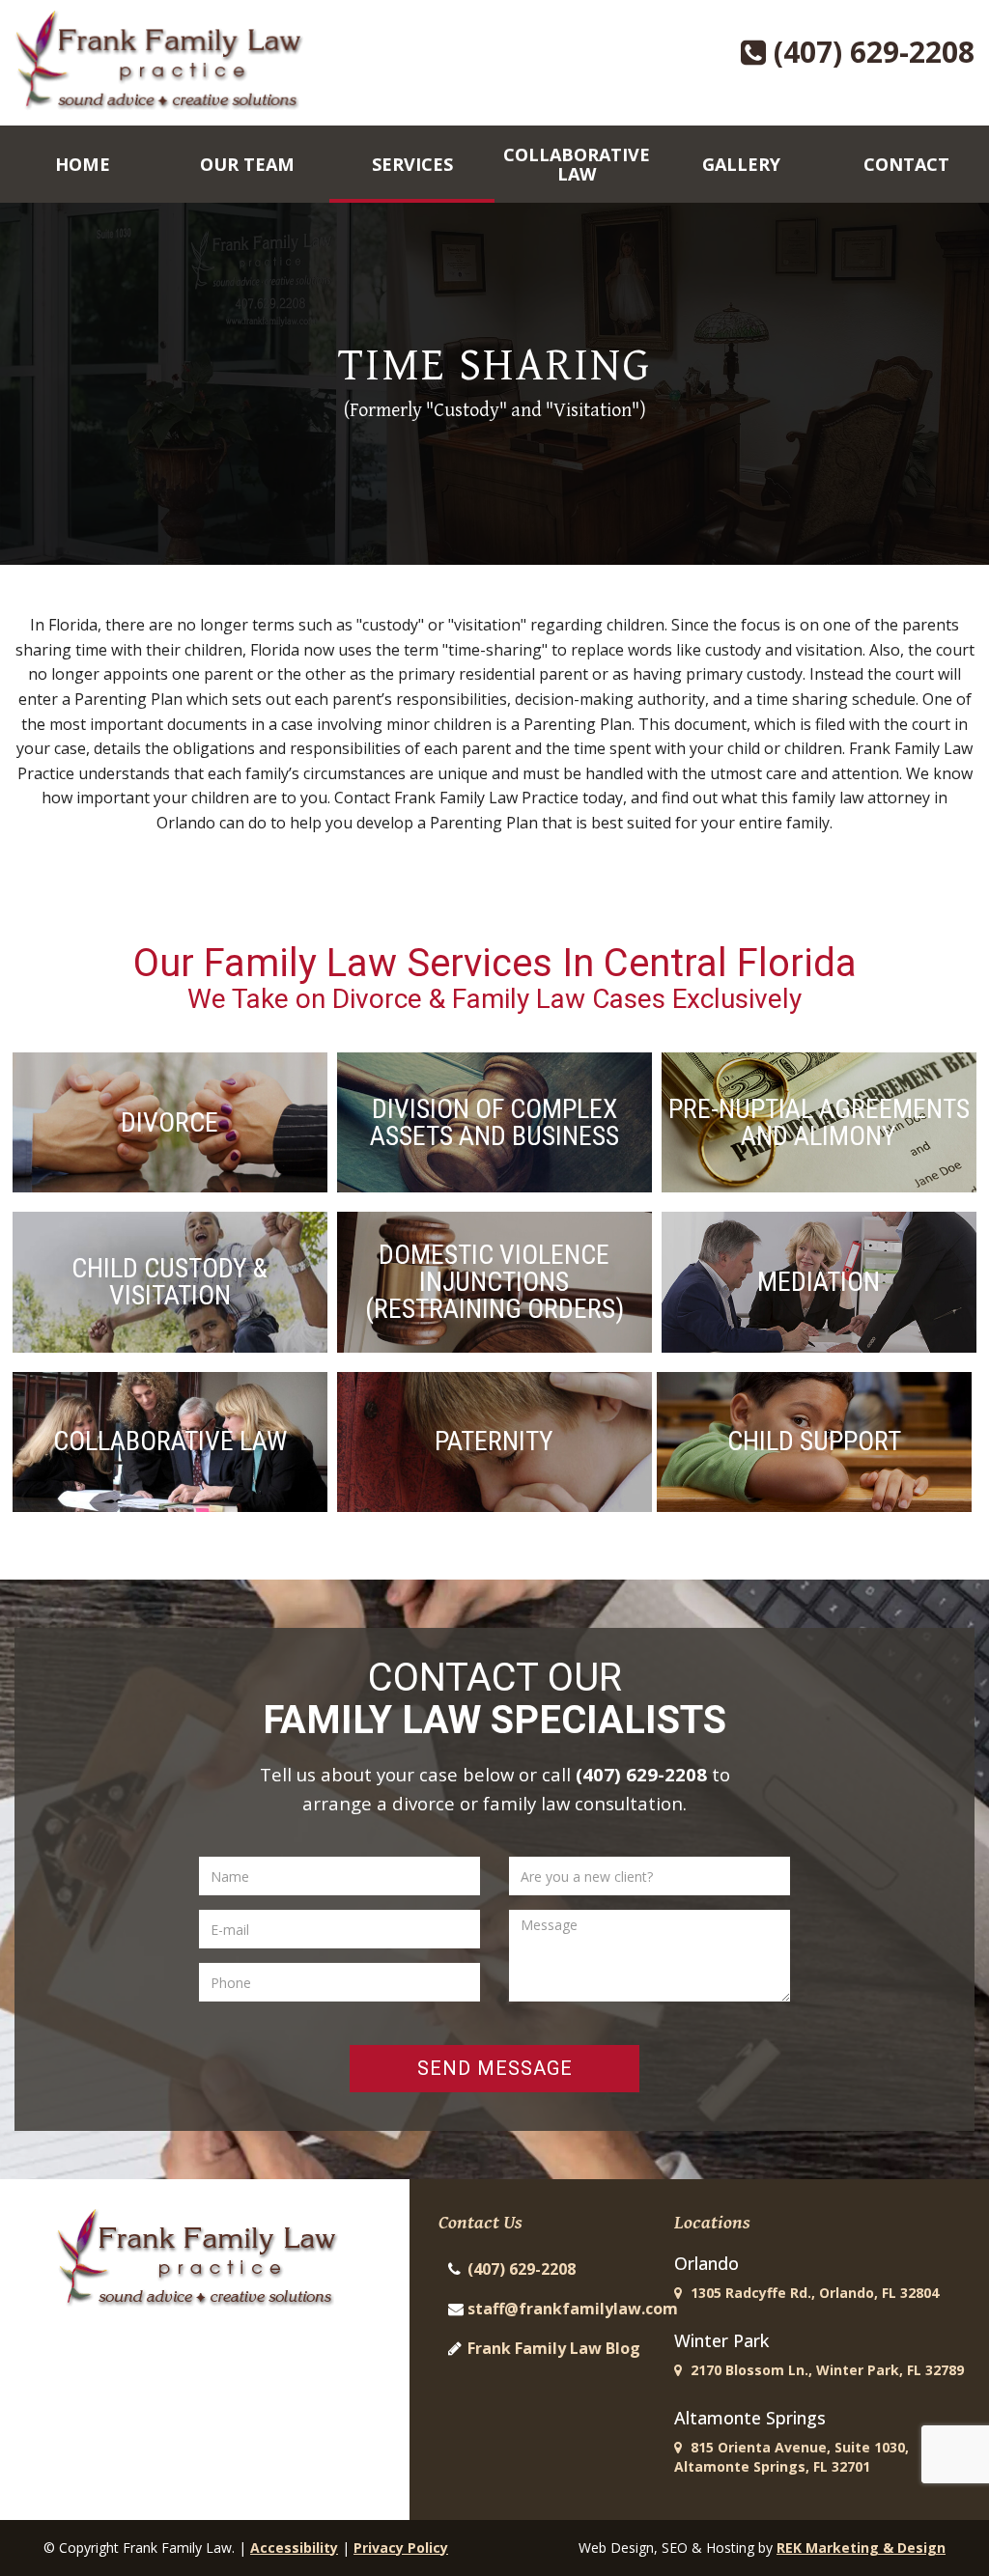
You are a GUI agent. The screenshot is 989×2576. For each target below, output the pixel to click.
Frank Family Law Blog (554, 2348)
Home (83, 164)
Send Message (495, 2068)
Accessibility (294, 2548)
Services (412, 164)
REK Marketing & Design (861, 2548)
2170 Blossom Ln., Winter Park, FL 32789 (825, 2370)
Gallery (741, 164)
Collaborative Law (577, 164)
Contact (906, 164)
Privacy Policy (401, 2548)
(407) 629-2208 (870, 52)
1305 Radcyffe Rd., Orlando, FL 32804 (813, 2293)
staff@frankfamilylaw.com (573, 2309)
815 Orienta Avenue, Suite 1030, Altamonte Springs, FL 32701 (791, 2457)
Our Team (247, 164)
